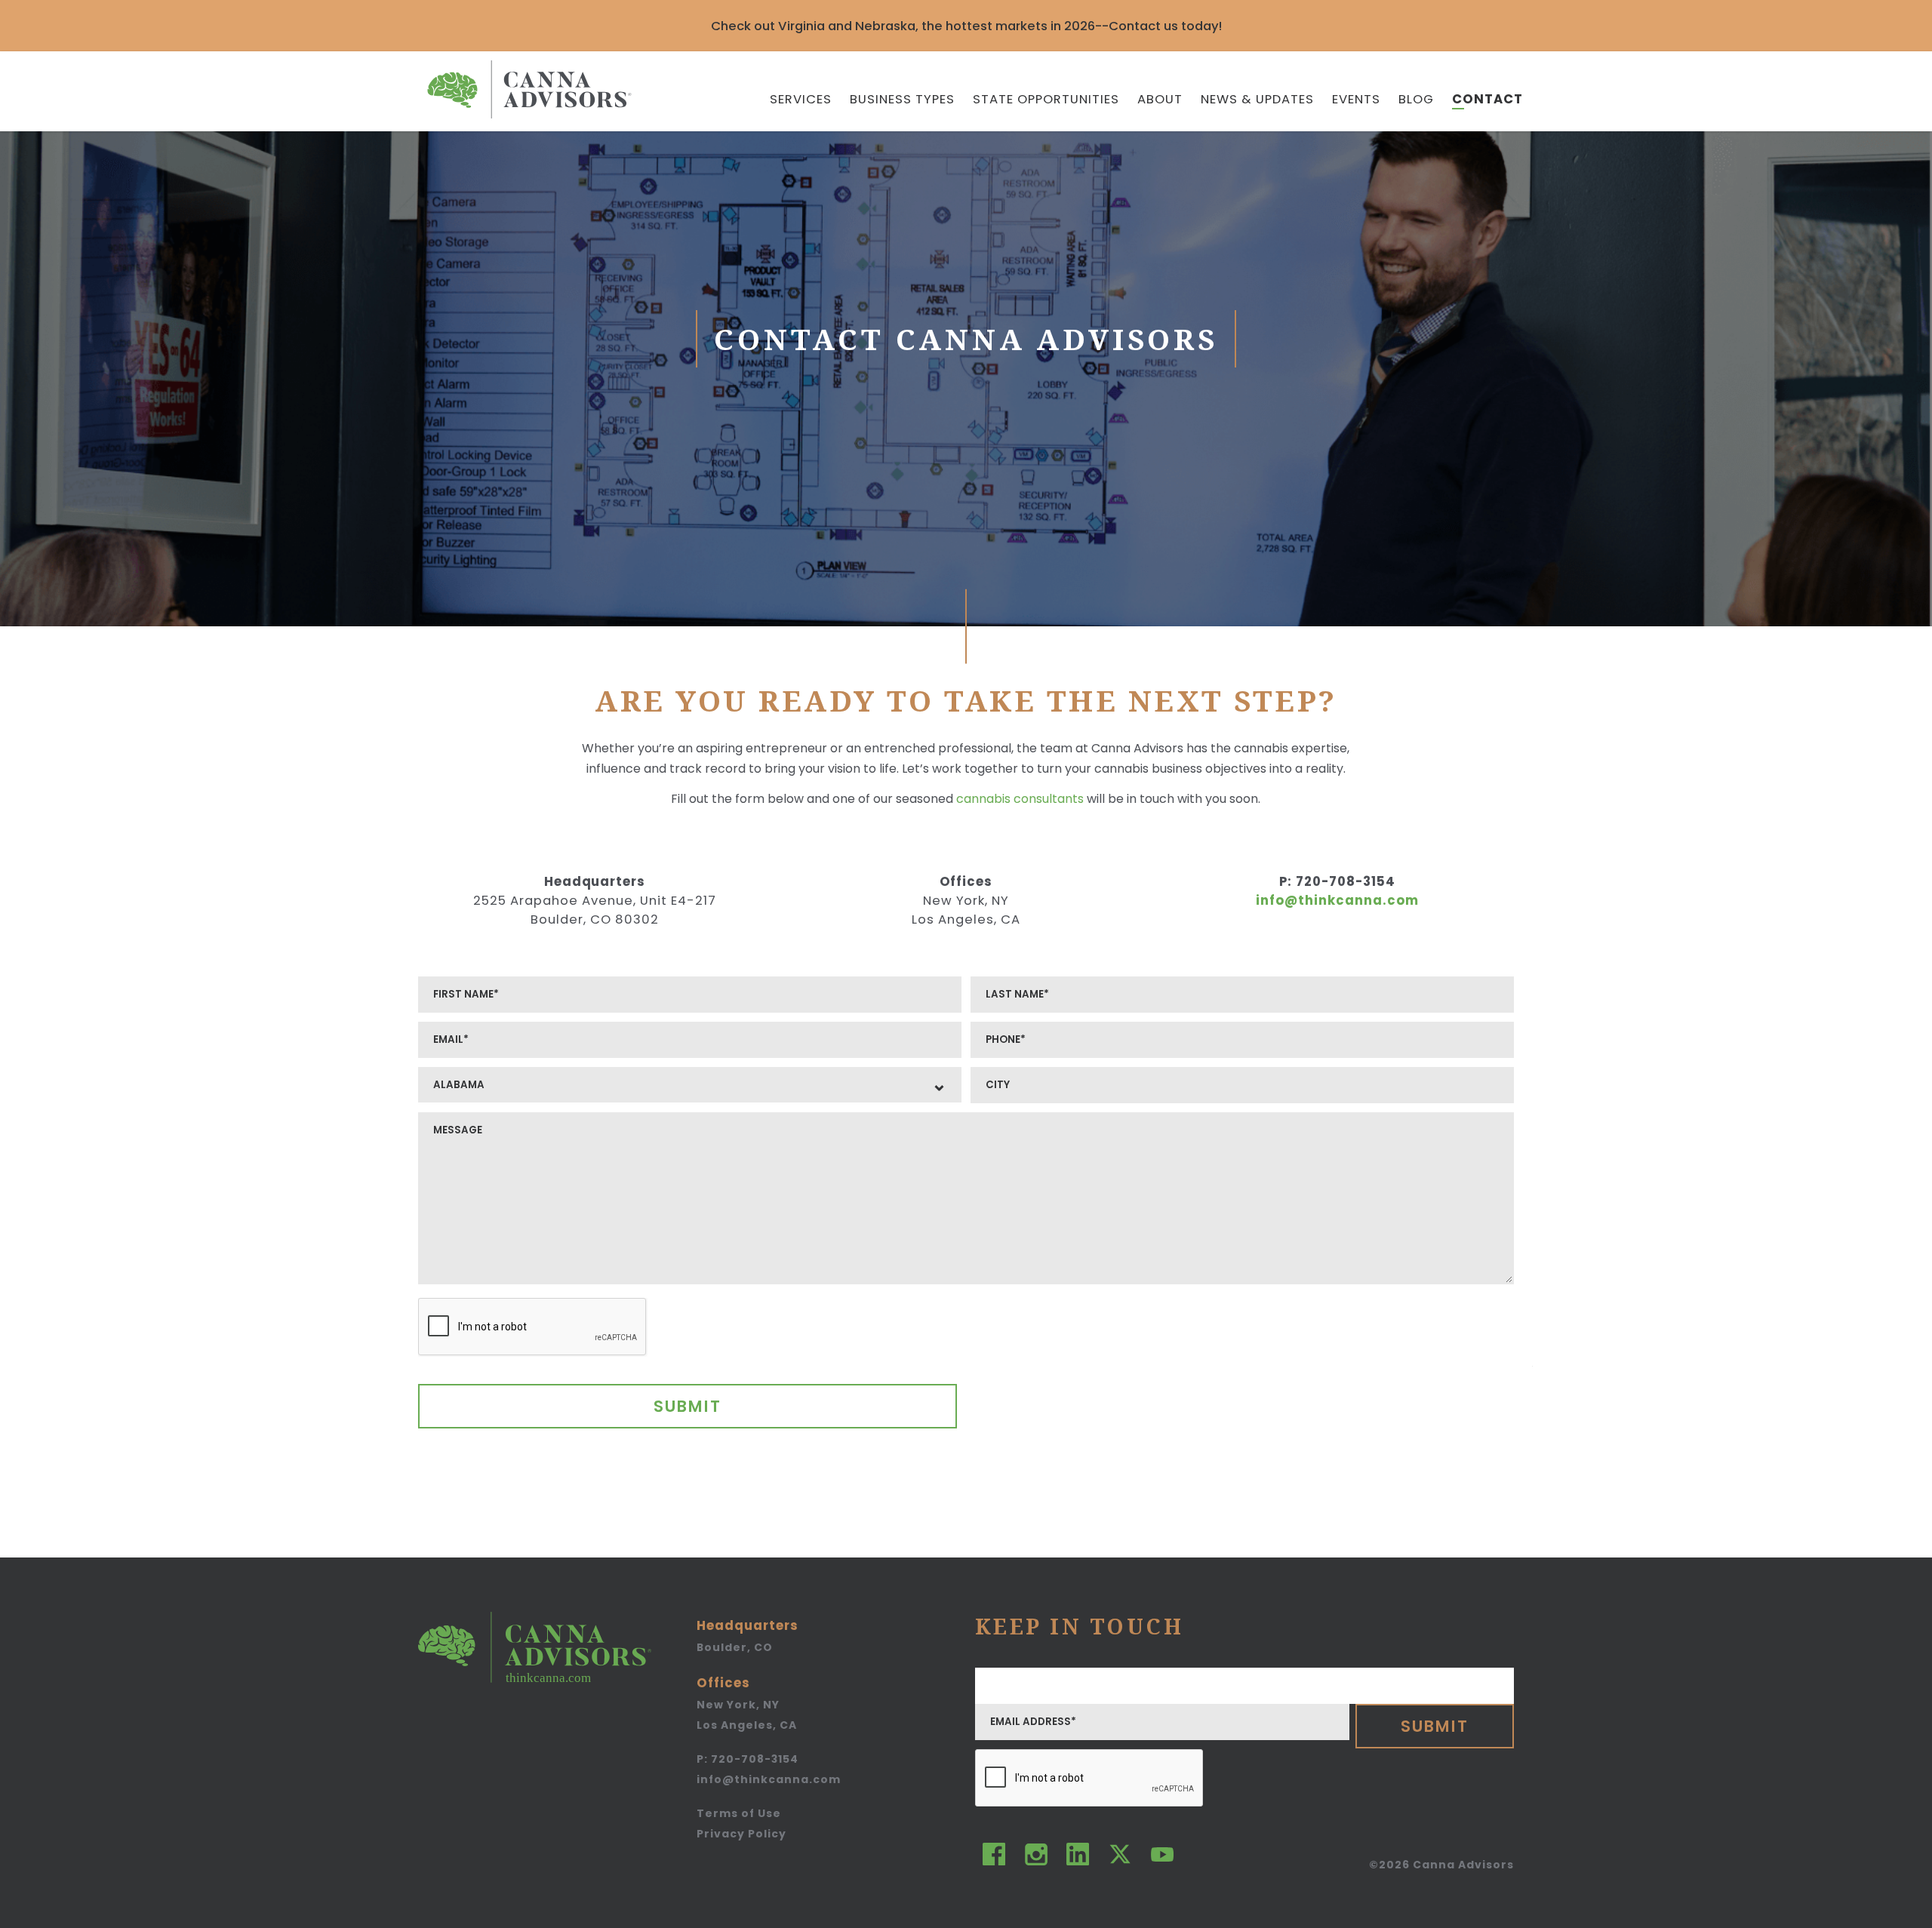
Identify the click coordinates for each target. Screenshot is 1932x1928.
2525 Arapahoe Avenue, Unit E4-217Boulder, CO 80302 (595, 910)
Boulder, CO (735, 1647)
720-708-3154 (1337, 882)
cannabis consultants (1020, 799)
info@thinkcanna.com (1337, 901)
